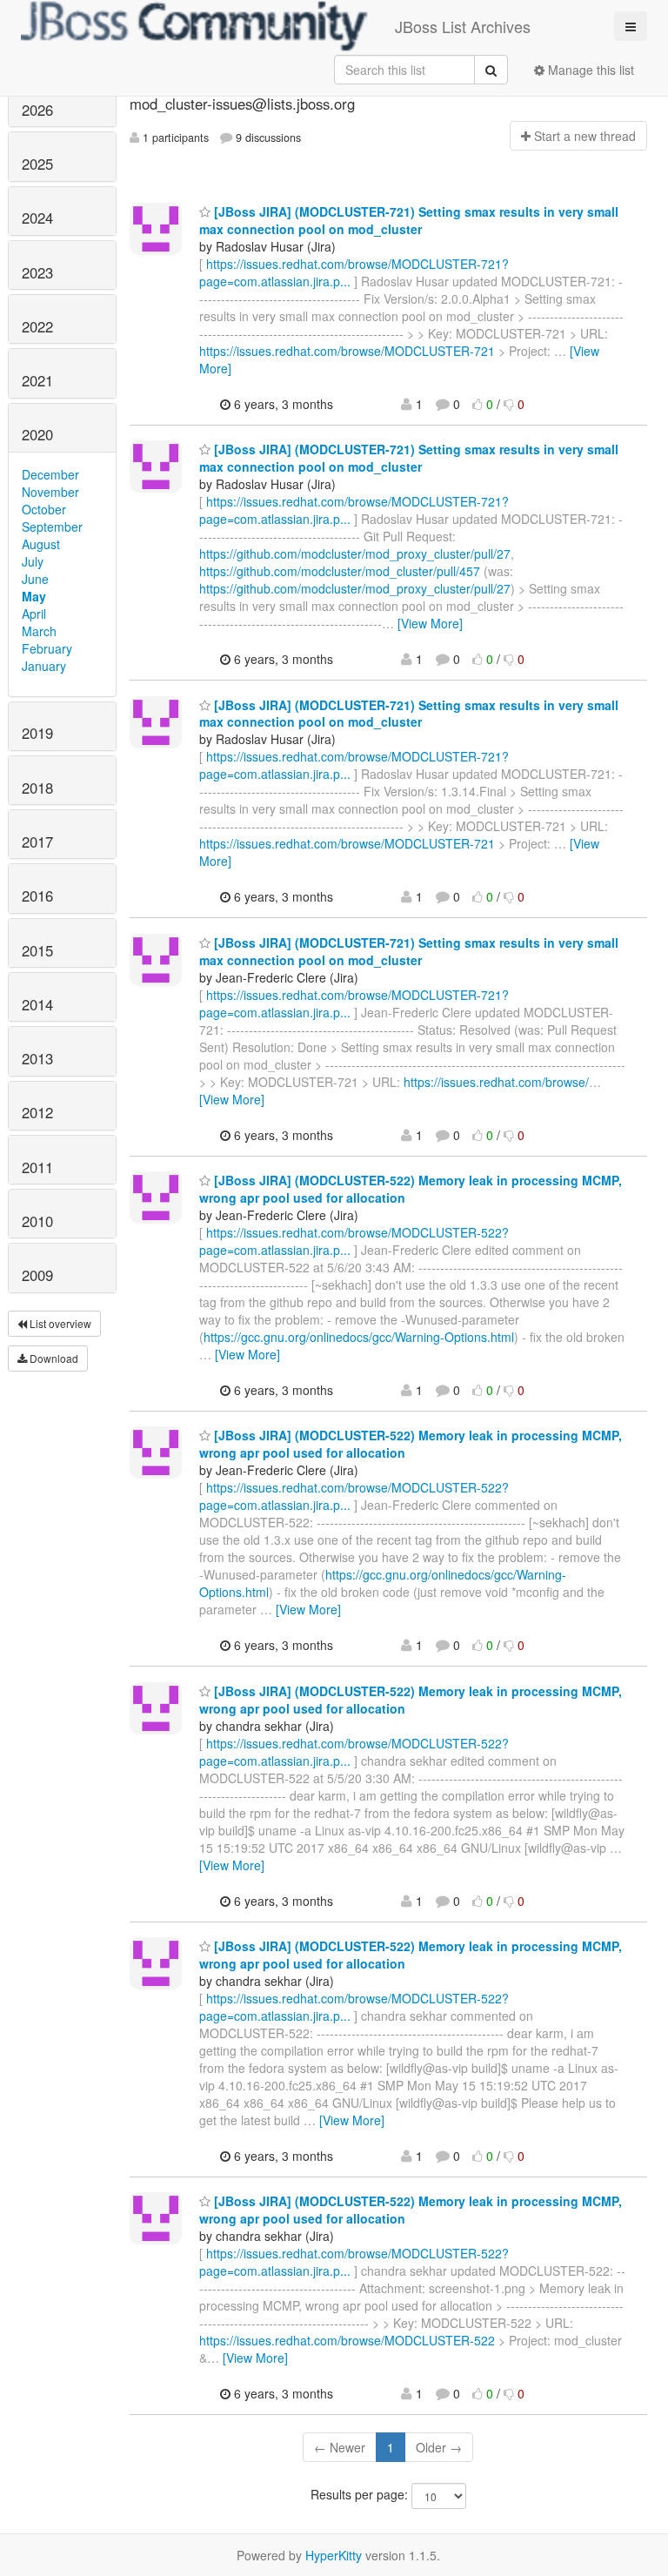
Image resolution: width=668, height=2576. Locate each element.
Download (53, 1358)
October (44, 509)
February (47, 648)
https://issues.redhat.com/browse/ (496, 1082)
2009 (37, 1275)
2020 (37, 434)
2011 (37, 1167)
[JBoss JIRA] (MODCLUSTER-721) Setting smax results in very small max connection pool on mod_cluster (409, 220)
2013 (37, 1058)
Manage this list (589, 70)
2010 (37, 1221)
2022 (37, 326)
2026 (37, 110)
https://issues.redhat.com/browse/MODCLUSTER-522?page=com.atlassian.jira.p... (354, 1241)
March (39, 631)
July (33, 561)
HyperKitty (334, 2555)
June (35, 579)
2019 (37, 733)
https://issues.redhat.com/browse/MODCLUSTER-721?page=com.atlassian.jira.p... (354, 272)
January (44, 666)
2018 (37, 788)
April (34, 614)
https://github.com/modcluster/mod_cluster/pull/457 (340, 571)
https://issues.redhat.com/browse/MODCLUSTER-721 (347, 351)
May (34, 596)
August (41, 544)
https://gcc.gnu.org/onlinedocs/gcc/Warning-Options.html (359, 1337)
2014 (37, 1004)
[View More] (430, 623)
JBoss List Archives (463, 26)
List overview (59, 1323)
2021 (37, 380)
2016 (37, 896)
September (52, 527)
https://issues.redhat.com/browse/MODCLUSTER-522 (347, 2340)
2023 (37, 272)
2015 (37, 950)
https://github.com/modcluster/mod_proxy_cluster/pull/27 (355, 553)
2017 (37, 842)
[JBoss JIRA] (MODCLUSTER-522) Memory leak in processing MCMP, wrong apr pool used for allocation (411, 1700)
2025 (37, 164)
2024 (37, 218)
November (50, 492)
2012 (37, 1112)
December (50, 474)
